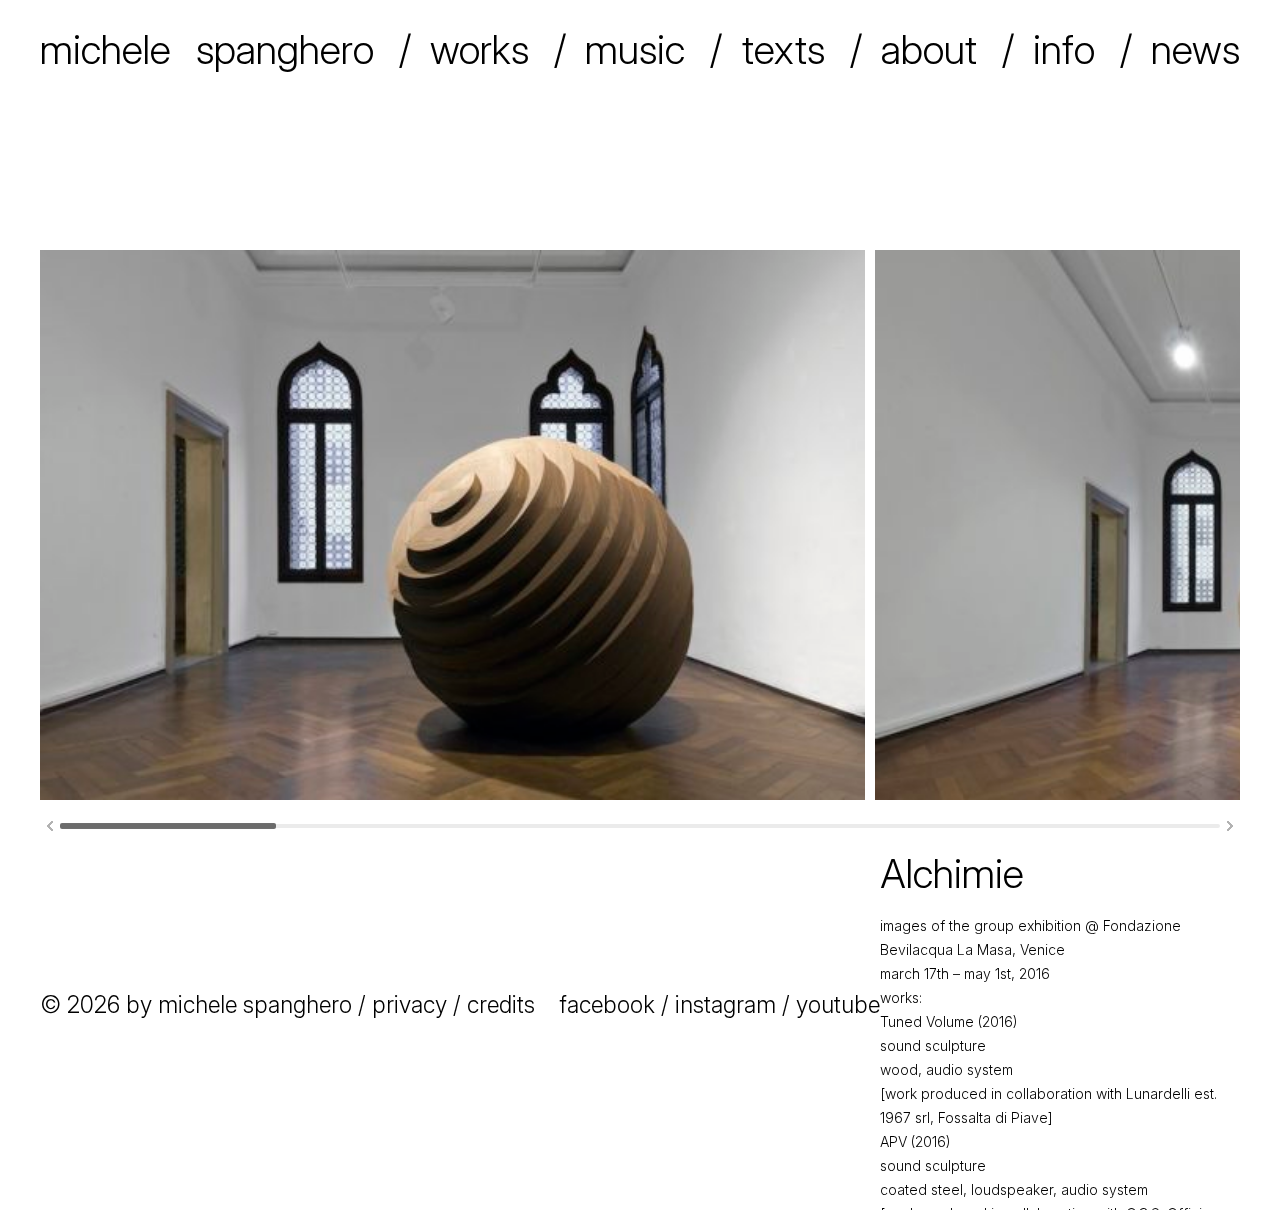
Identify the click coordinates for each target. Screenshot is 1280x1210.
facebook (607, 1005)
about (929, 49)
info (1064, 49)
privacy (409, 1005)
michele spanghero (207, 49)
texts (783, 49)
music (635, 49)
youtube (838, 1005)
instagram (725, 1005)
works (479, 49)
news (1195, 49)
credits (501, 1005)
